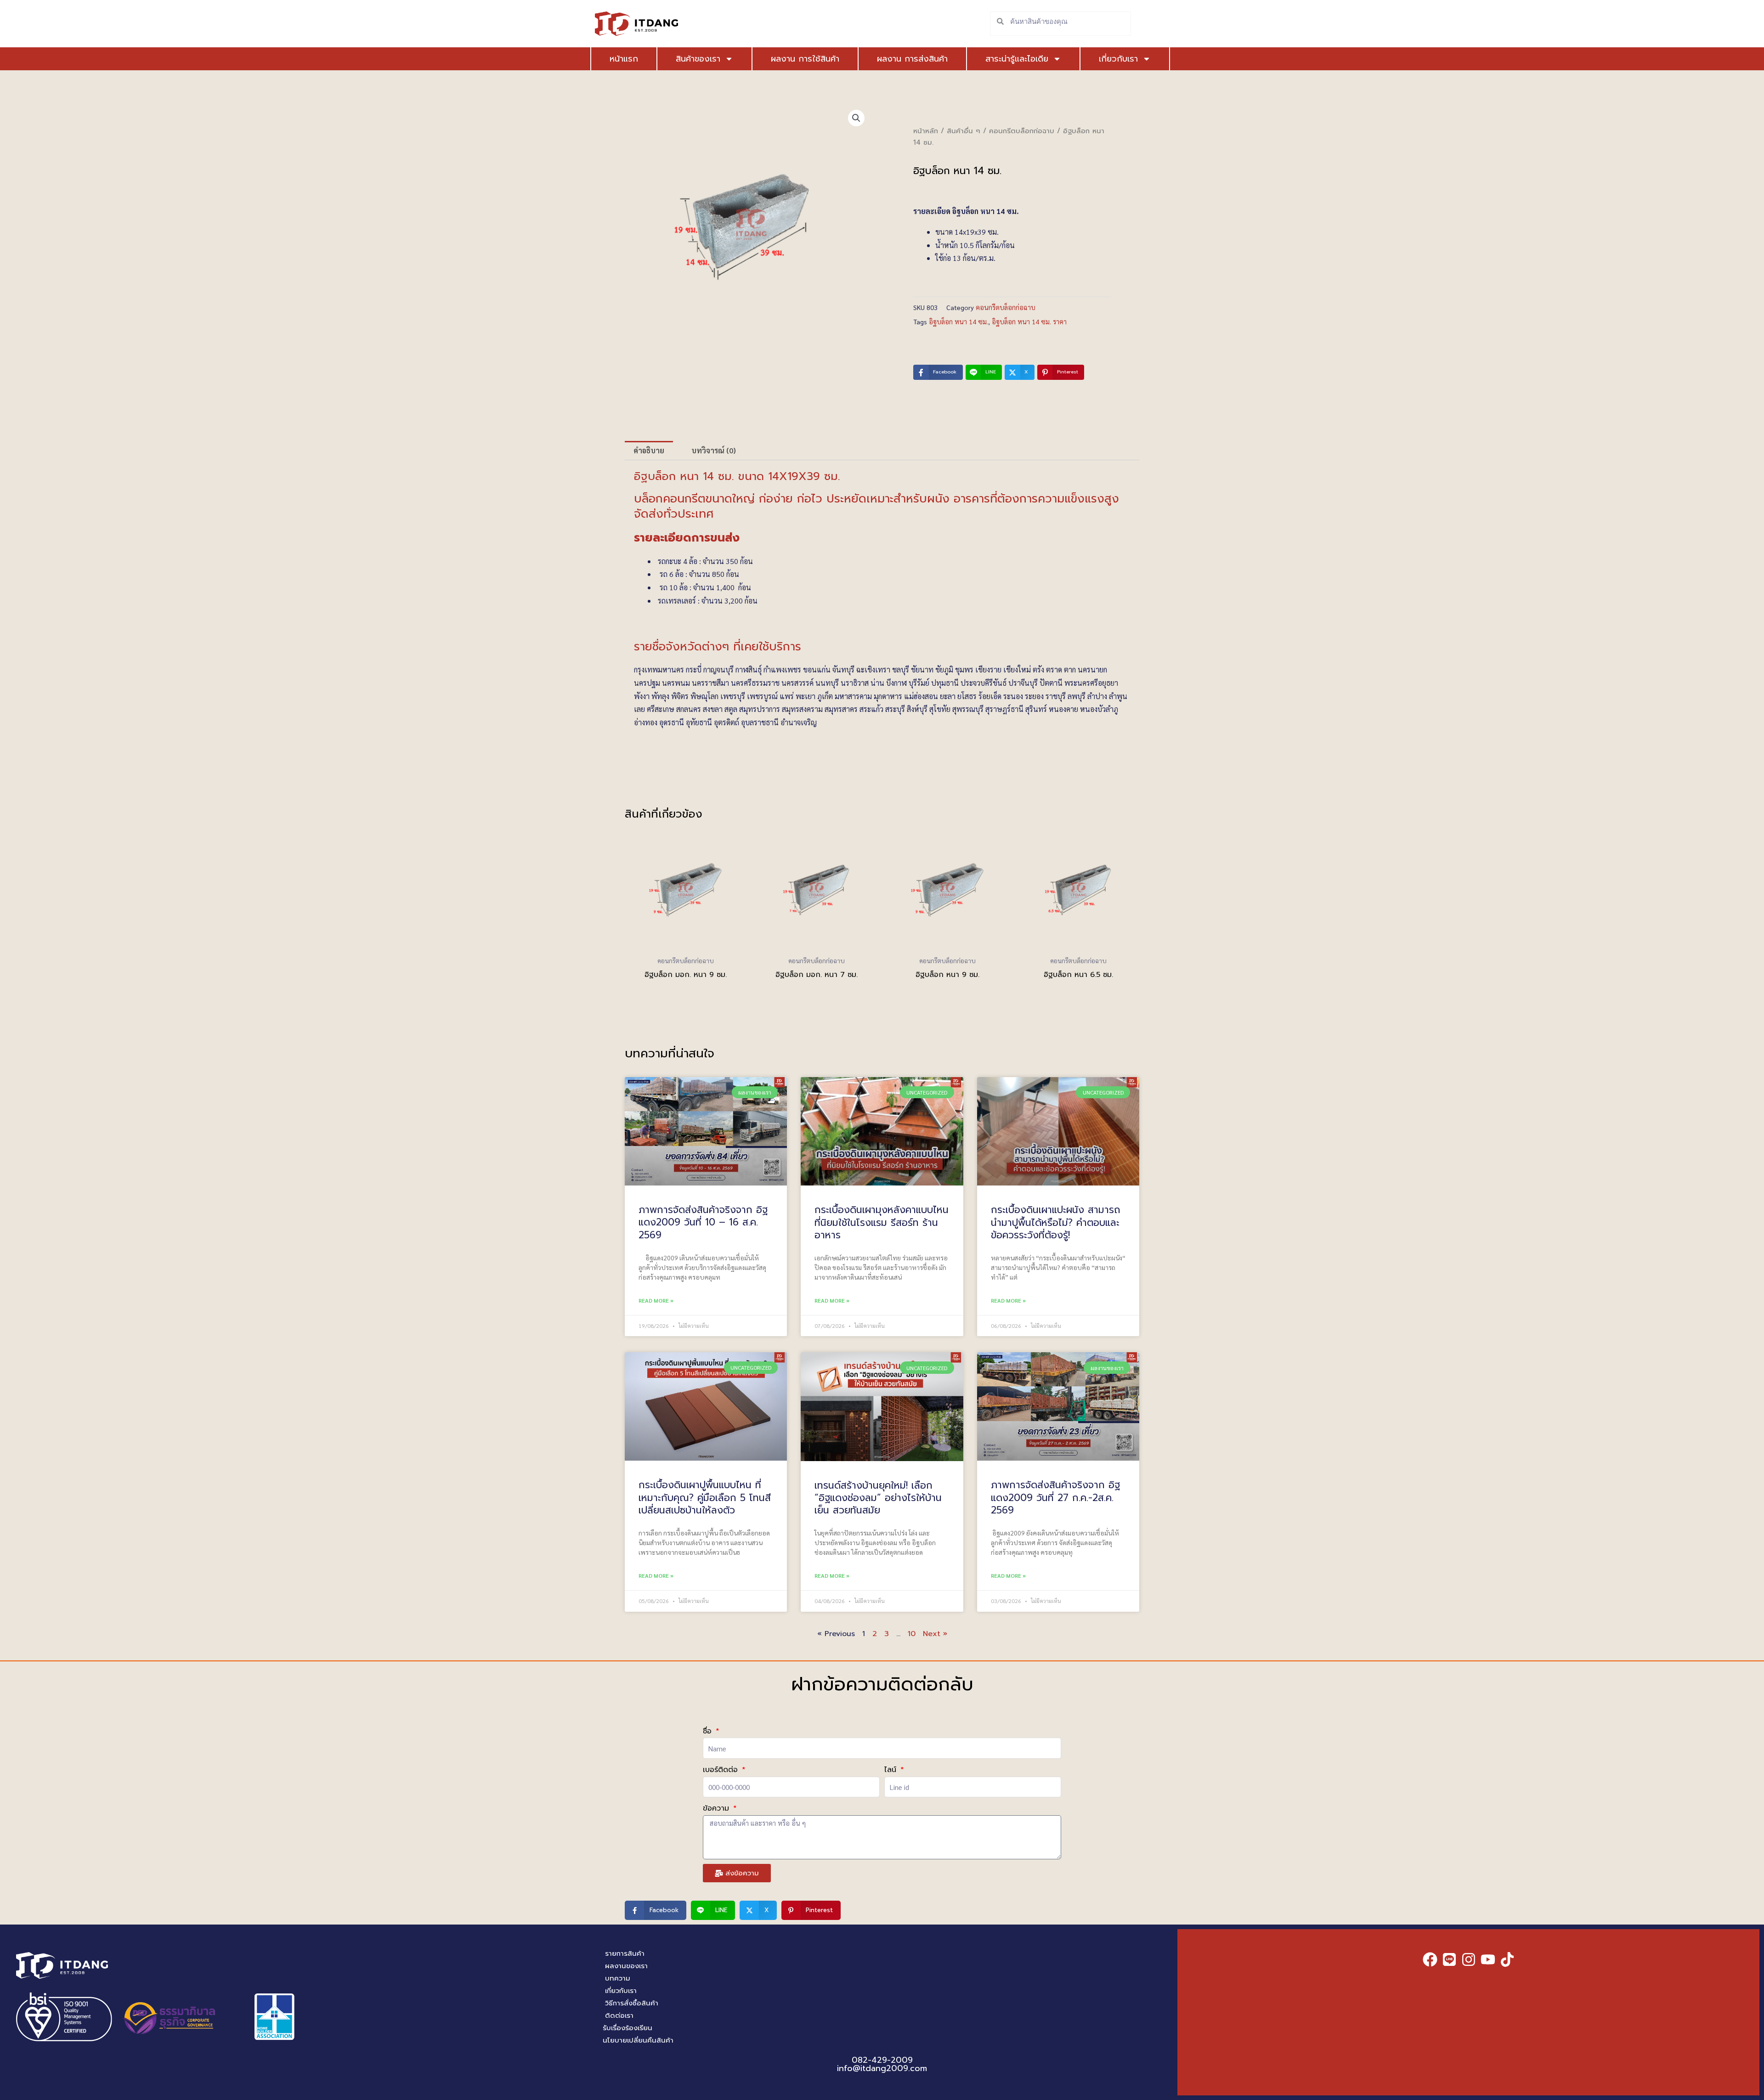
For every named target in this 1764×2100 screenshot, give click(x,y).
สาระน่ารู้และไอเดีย (1017, 59)
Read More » (656, 1300)
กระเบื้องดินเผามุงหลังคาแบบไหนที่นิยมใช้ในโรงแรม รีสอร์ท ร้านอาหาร (882, 1222)
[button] (856, 118)
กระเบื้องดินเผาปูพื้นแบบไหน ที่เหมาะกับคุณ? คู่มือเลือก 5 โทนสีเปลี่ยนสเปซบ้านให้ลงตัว (705, 1498)
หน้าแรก (624, 59)
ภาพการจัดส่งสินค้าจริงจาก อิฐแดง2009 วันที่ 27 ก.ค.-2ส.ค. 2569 (1055, 1498)
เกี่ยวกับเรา (1118, 59)
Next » (935, 1634)
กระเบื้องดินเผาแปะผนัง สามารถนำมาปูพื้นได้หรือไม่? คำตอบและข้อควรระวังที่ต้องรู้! (1056, 1222)
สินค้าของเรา (698, 59)
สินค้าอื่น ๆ (964, 131)
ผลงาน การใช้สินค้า (805, 59)
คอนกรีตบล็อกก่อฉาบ (1022, 131)
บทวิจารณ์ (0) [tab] (714, 450)
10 (912, 1634)
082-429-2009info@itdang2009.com (882, 2064)
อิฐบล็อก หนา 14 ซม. (958, 322)
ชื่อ (709, 1731)
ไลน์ (892, 1770)
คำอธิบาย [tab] (649, 450)
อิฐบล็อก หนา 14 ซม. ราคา (1029, 322)
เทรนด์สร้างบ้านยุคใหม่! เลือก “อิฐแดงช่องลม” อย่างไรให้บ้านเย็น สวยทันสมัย (878, 1498)
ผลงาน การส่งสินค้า (912, 59)
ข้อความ (717, 1808)
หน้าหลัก (926, 131)
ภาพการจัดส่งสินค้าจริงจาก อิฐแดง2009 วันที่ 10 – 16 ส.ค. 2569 (703, 1222)
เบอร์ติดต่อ (722, 1770)
